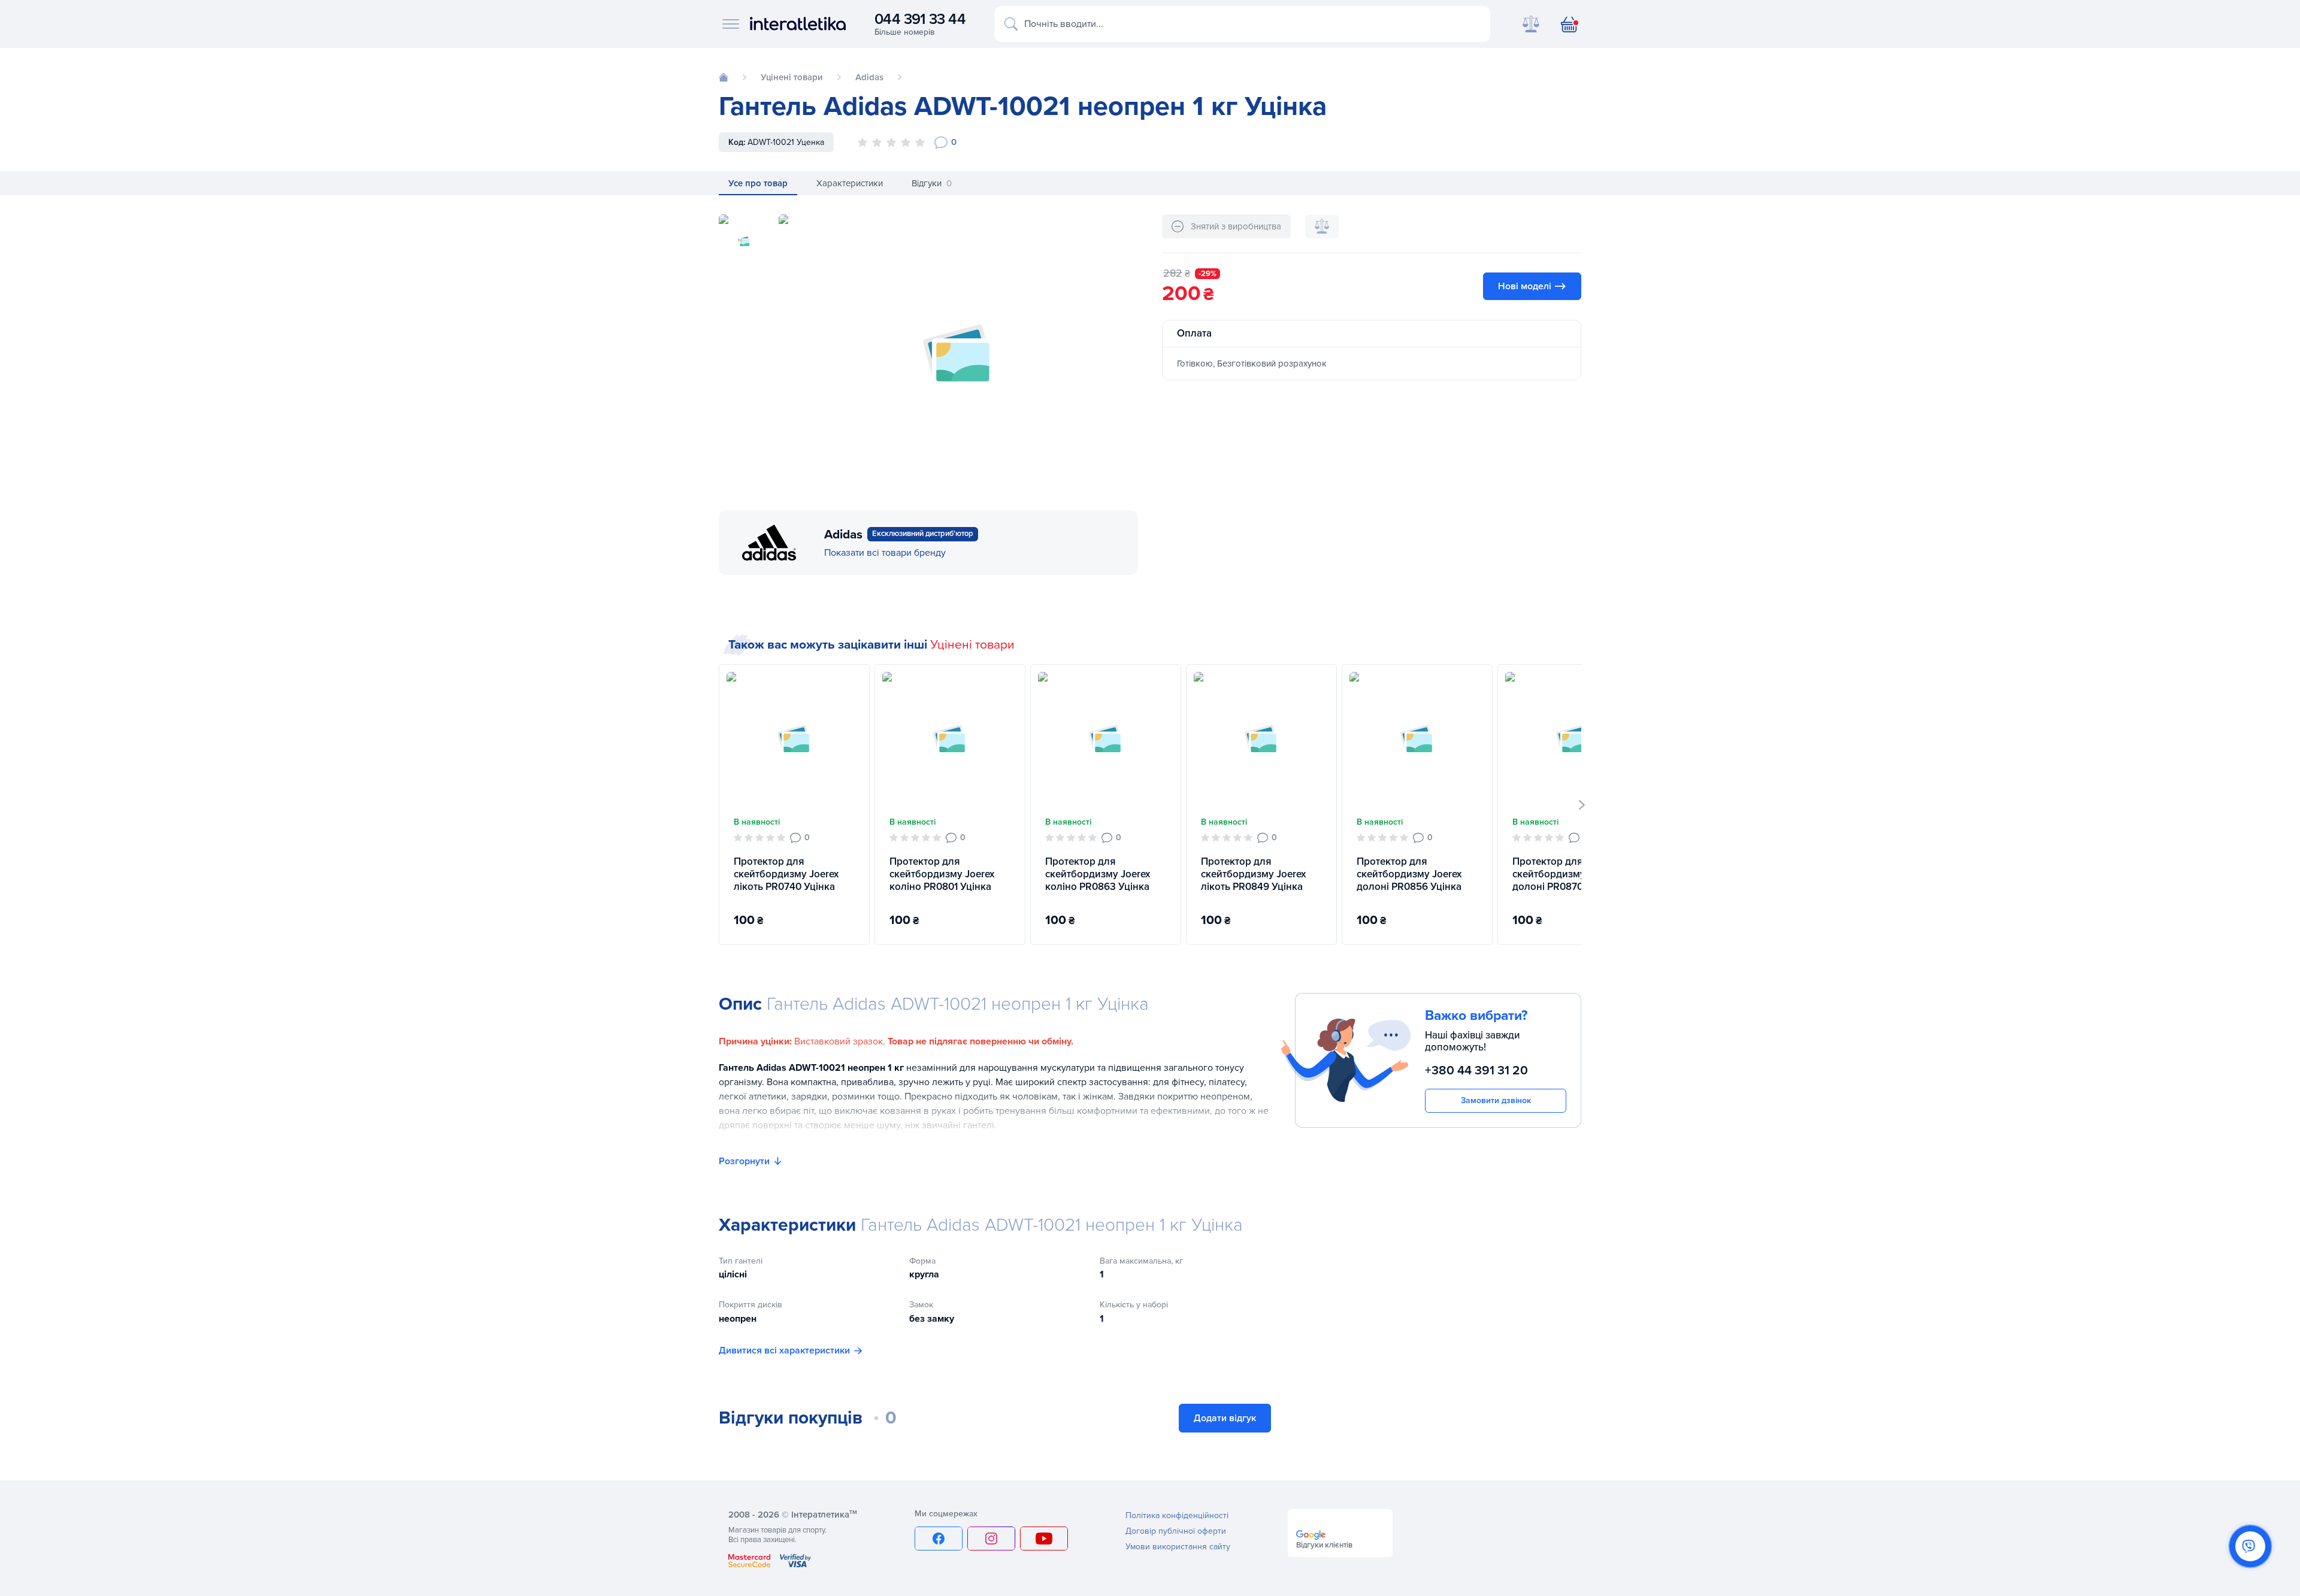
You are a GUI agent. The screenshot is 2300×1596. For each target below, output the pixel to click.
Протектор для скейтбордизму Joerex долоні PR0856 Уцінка (1409, 874)
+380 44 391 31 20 (1476, 1070)
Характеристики (850, 183)
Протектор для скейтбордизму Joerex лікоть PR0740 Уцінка (786, 874)
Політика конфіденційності (1177, 1515)
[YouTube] (1044, 1539)
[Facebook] (939, 1539)
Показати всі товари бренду (885, 553)
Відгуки (932, 183)
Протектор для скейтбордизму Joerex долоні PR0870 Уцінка (1565, 874)
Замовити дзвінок (1496, 1100)
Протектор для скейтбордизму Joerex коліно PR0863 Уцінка (1098, 874)
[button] (1582, 805)
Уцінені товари (972, 645)
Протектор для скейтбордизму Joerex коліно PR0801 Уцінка (942, 874)
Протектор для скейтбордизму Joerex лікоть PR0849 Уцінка (1253, 874)
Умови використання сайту (1178, 1547)
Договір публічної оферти (1176, 1531)
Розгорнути (744, 1161)
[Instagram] (991, 1539)
